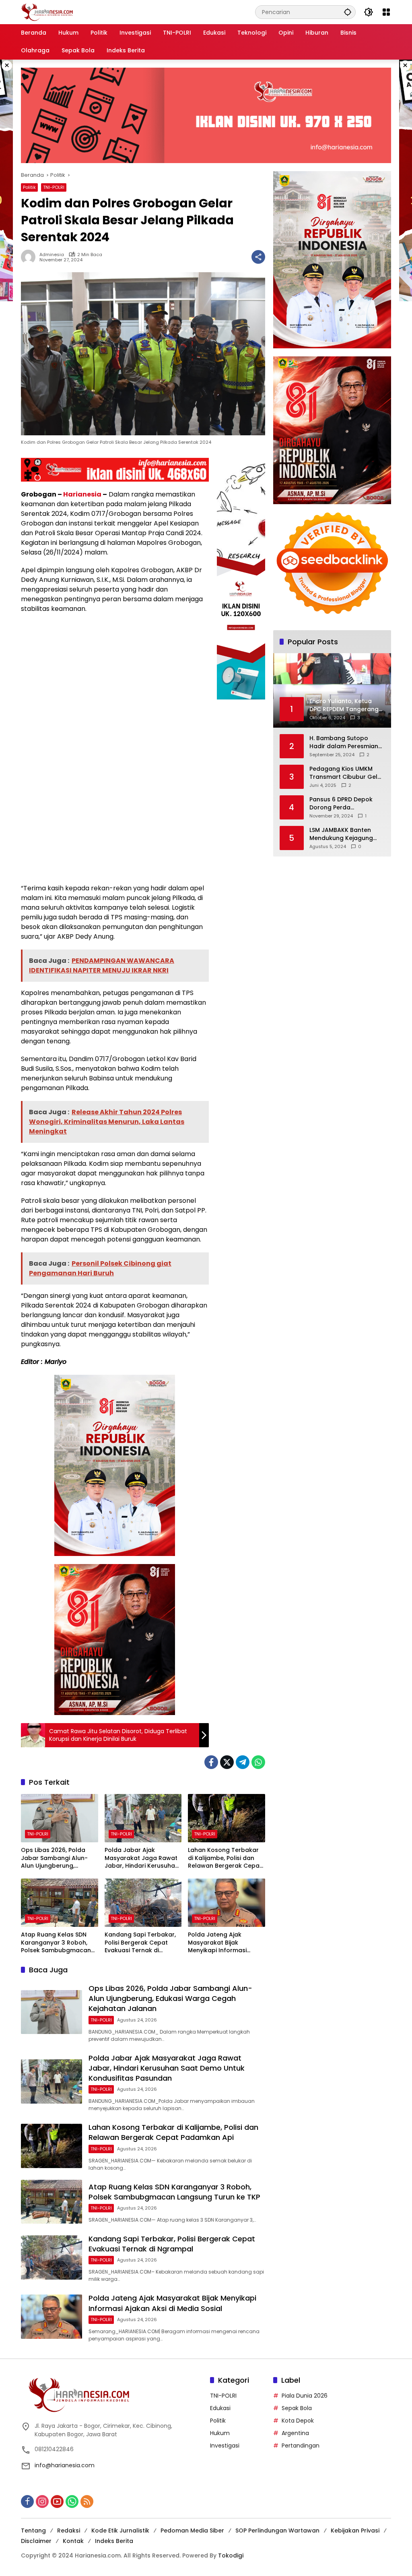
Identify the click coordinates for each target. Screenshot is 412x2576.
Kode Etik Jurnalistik (120, 2530)
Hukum (220, 2433)
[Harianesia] (47, 12)
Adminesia (52, 255)
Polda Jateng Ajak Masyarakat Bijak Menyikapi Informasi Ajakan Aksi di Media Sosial (218, 1943)
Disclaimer (36, 2541)
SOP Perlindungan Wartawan (277, 2530)
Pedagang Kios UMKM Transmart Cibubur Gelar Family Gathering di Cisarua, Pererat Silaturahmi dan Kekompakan (347, 773)
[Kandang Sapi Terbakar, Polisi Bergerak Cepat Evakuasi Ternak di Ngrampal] (143, 1903)
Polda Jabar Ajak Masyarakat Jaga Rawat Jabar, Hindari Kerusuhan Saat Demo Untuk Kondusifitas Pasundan (142, 1858)
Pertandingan (301, 2446)
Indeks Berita (114, 2541)
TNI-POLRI (54, 187)
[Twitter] (227, 1762)
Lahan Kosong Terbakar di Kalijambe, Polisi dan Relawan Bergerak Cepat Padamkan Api (225, 1858)
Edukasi (220, 2408)
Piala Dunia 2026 (305, 2396)
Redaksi (69, 2530)
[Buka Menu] (386, 12)
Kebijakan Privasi (355, 2530)
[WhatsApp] (258, 1762)
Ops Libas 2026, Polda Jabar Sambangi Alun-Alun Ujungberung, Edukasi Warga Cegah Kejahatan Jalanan (54, 1858)
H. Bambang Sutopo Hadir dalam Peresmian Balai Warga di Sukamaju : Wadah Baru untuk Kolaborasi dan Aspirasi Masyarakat (346, 742)
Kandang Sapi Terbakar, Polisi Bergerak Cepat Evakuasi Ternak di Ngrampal (140, 1943)
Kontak (73, 2541)
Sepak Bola (297, 2408)
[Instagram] (42, 2502)
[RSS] (87, 2502)
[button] (348, 12)
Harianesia (82, 494)
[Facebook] (211, 1762)
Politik (29, 187)
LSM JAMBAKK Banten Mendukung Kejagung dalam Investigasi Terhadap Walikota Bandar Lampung (341, 834)
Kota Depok (298, 2421)
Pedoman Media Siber (192, 2530)
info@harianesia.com (65, 2465)
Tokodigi (231, 2555)
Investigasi (225, 2446)
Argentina (295, 2433)
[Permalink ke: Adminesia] (30, 257)
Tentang (33, 2530)
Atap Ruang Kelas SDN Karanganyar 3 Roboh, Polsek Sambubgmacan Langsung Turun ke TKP (56, 1943)
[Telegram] (243, 1762)
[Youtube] (57, 2502)
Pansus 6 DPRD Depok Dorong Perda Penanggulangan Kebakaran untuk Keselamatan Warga (341, 804)
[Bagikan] (258, 257)
